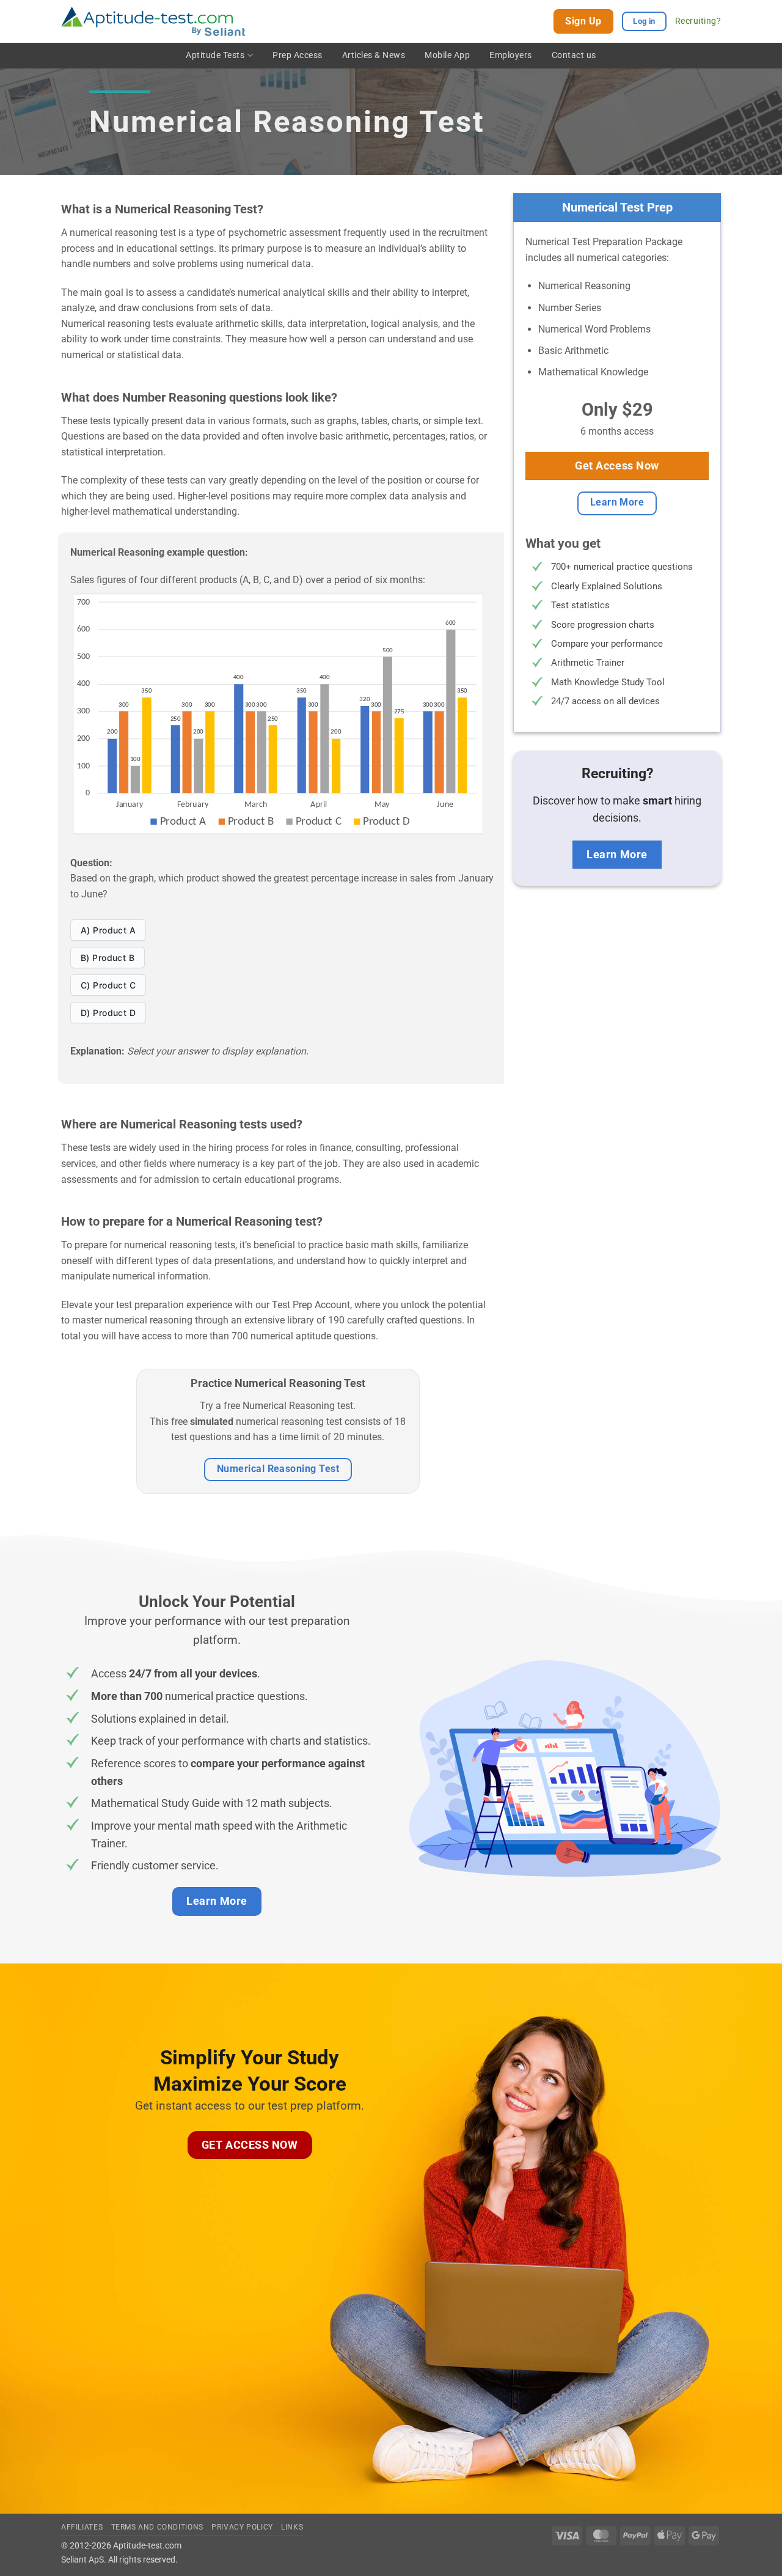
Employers (511, 55)
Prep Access (298, 55)
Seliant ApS (82, 2560)
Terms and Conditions (157, 2527)
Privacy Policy (242, 2527)
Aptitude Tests (215, 55)
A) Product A (108, 930)
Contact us (574, 55)
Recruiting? (698, 21)
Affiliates (82, 2527)
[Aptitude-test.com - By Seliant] (153, 22)
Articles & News (374, 55)
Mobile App (447, 55)
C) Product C (108, 985)
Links (292, 2527)
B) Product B (108, 958)
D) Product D (108, 1013)
